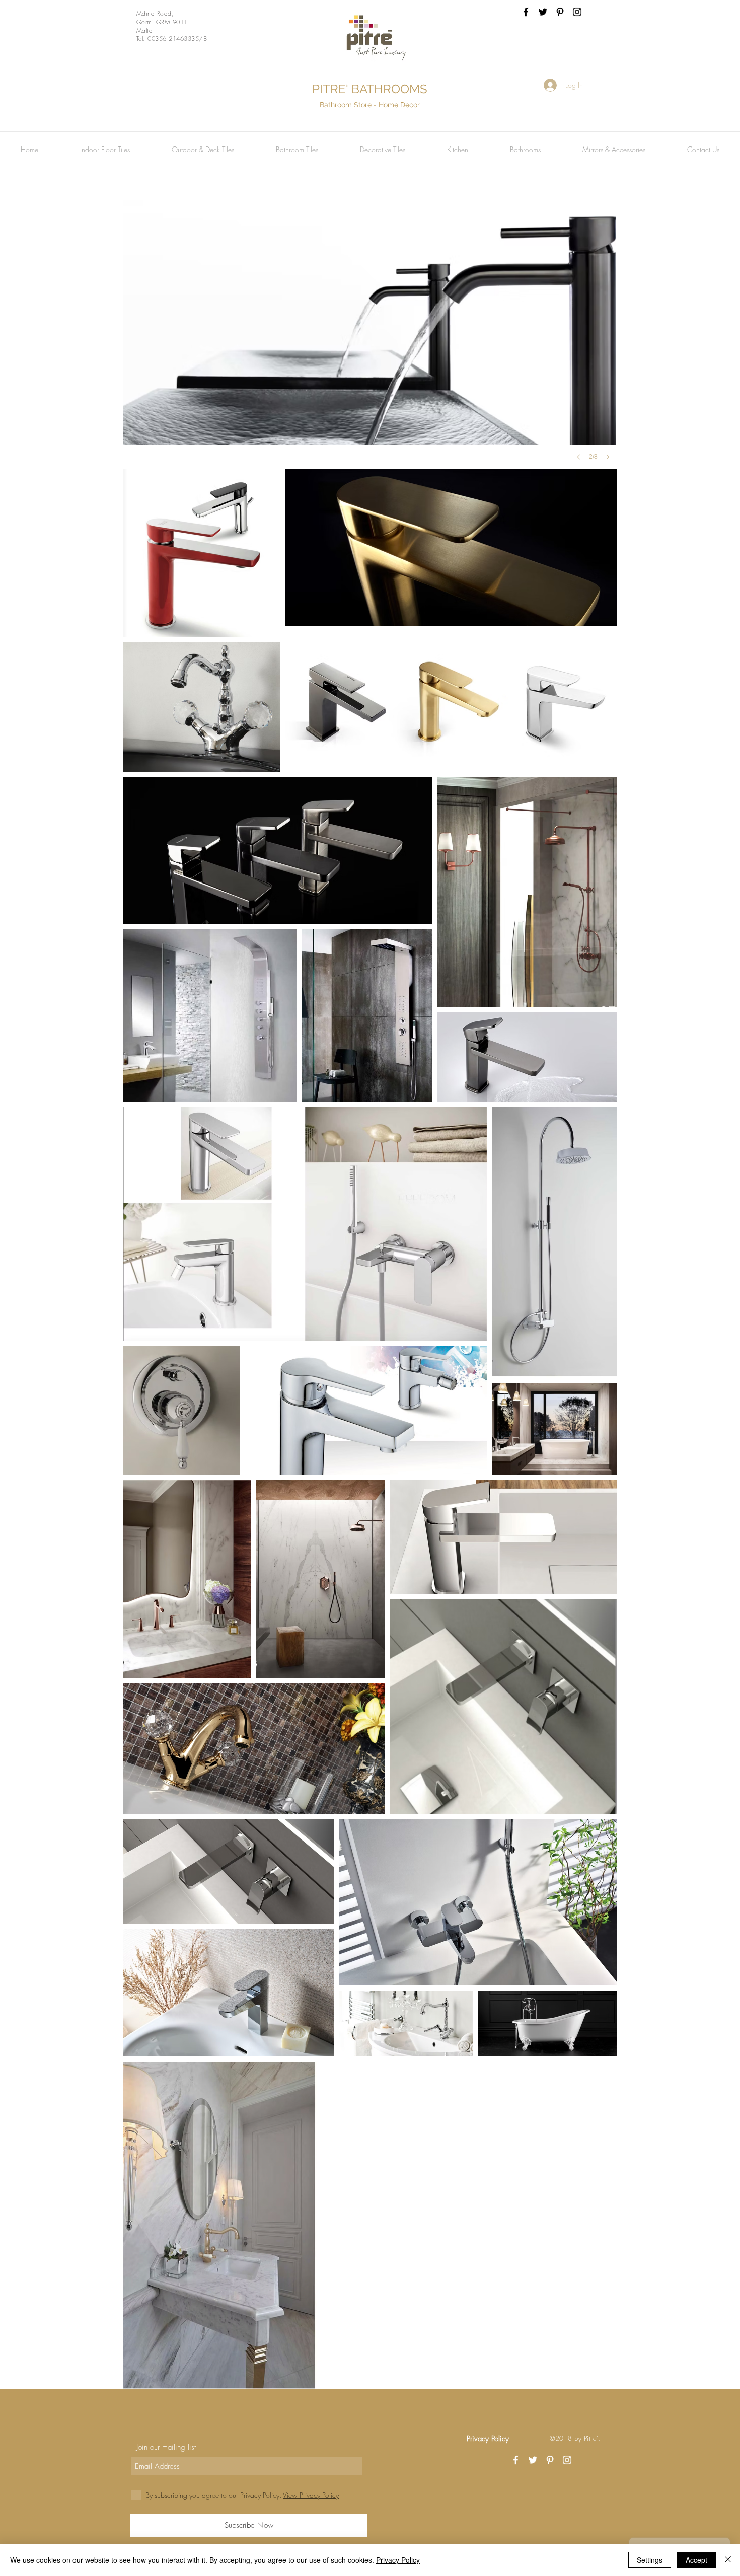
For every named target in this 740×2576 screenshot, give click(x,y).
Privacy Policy (398, 2560)
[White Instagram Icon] (567, 2460)
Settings (650, 2560)
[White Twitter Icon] (533, 2460)
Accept (696, 2560)
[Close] (728, 2560)
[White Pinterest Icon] (550, 2460)
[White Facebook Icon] (516, 2460)
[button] (105, 150)
